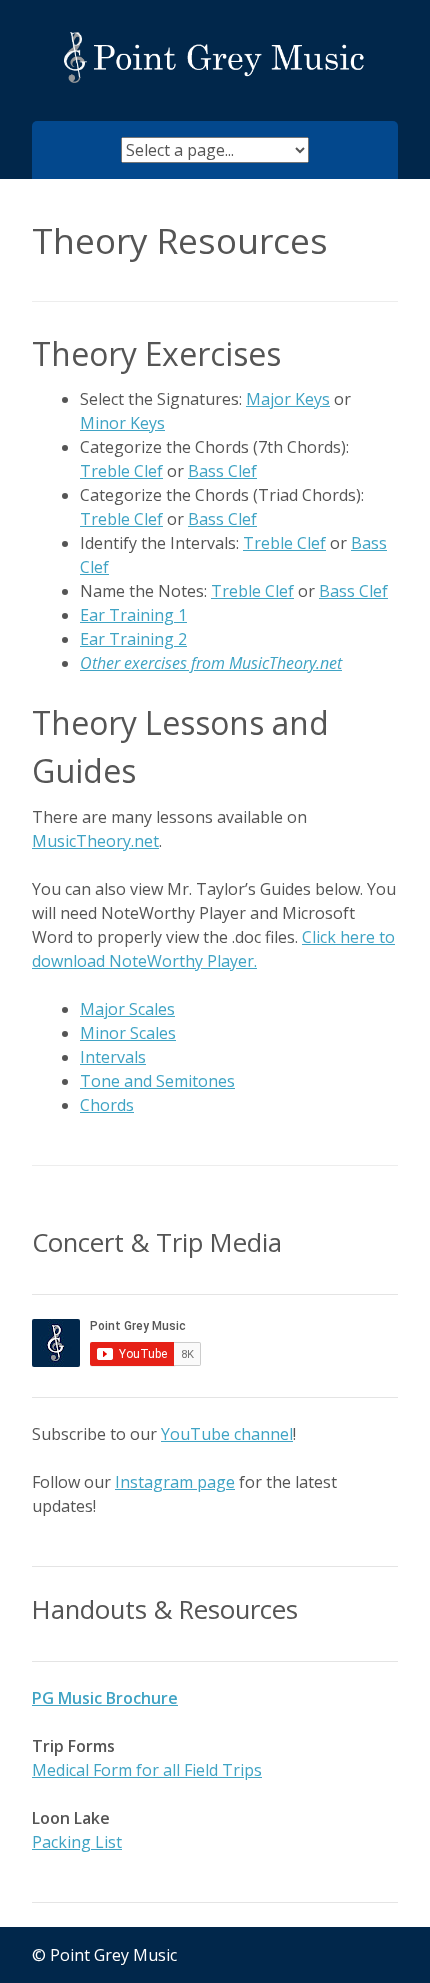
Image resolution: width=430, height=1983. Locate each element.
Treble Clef (121, 471)
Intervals (113, 1057)
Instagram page (175, 1482)
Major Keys (288, 399)
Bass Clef (222, 471)
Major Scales (127, 1009)
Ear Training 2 (133, 639)
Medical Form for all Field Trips (147, 1770)
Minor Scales (128, 1033)
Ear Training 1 (133, 615)
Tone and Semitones (157, 1081)
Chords (107, 1105)
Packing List (77, 1842)
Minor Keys (122, 423)
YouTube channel (227, 1434)
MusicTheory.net (95, 841)
